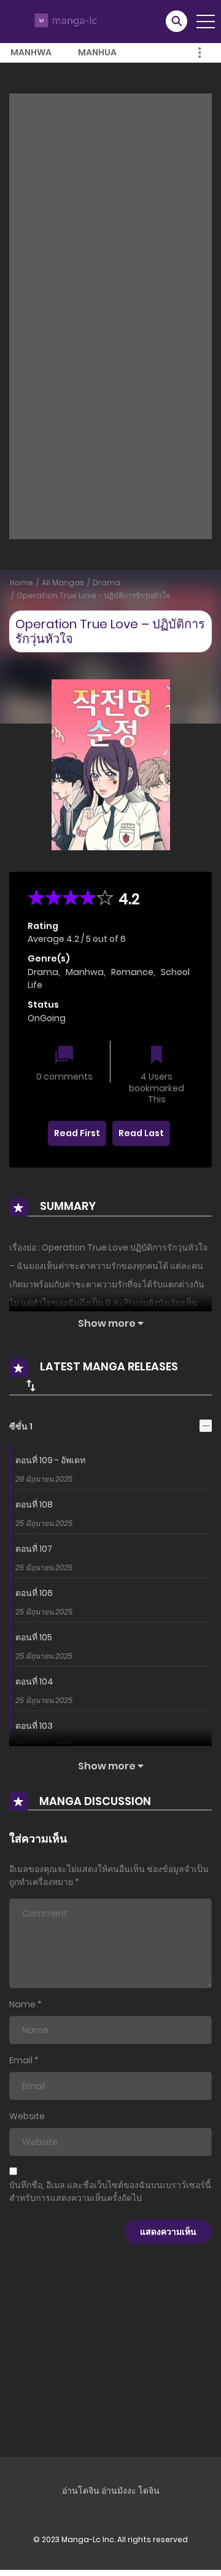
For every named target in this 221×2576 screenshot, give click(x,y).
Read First (77, 1133)
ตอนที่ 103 (34, 1726)
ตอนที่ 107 (34, 1549)
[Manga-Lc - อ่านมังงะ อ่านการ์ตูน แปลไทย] (64, 21)
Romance (132, 972)
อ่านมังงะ (119, 2491)
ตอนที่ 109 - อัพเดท (50, 1460)
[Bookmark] (157, 1056)
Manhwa (31, 52)
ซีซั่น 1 (21, 1426)
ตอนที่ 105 (34, 1637)
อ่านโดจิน (81, 2491)
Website (27, 2116)
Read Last (141, 1133)
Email (21, 2060)
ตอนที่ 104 (34, 1681)
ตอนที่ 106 (34, 1593)
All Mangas (63, 583)
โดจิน (149, 2491)
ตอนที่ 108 (34, 1504)
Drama (107, 583)
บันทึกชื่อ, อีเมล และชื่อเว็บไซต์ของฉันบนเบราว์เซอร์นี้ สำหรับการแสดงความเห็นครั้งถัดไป (110, 2191)
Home (21, 583)
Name (22, 2004)
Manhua (97, 52)
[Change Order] (31, 1385)
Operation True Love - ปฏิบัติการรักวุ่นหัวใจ (93, 595)
